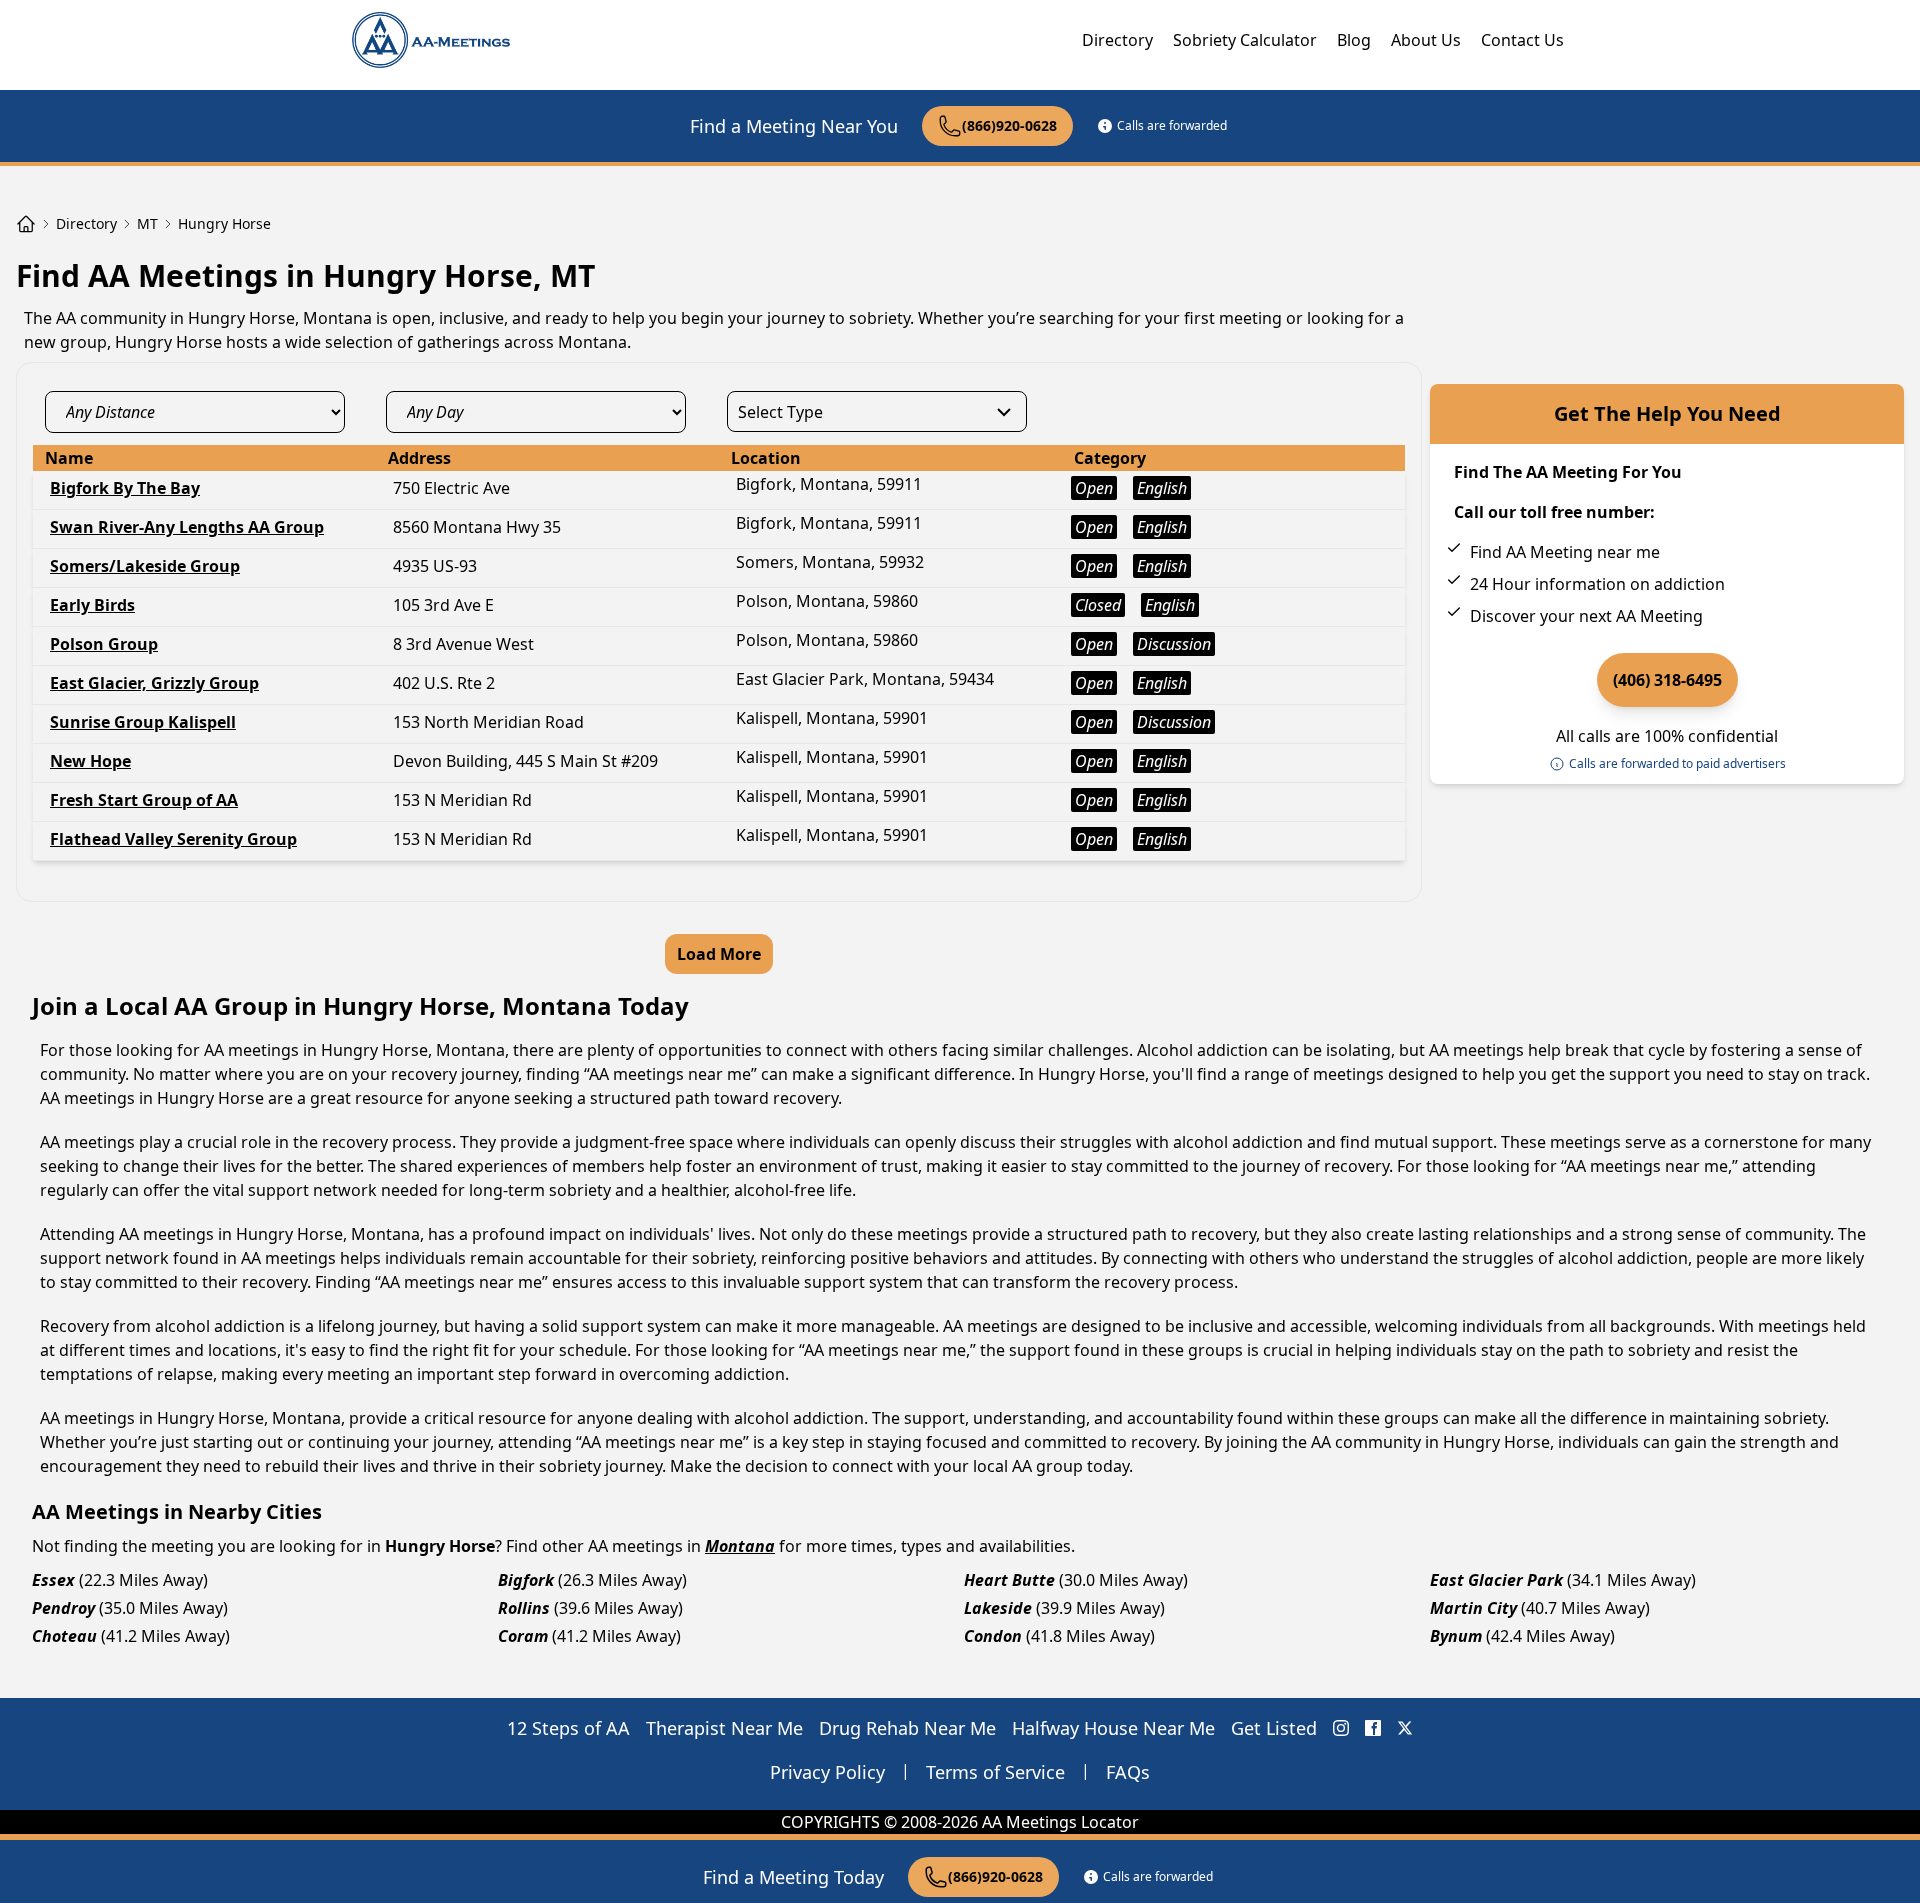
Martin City (1473, 1608)
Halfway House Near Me (1113, 1728)
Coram (523, 1636)
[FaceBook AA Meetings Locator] (1373, 1728)
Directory (1117, 40)
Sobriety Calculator (1245, 40)
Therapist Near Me (724, 1728)
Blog (1354, 40)
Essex (53, 1580)
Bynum (1456, 1636)
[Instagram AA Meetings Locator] (1341, 1728)
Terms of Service (995, 1772)
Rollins (524, 1608)
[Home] (26, 224)
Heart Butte (1009, 1580)
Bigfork (526, 1580)
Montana (740, 1546)
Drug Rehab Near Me (907, 1728)
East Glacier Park (1496, 1580)
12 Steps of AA (568, 1728)
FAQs (1128, 1772)
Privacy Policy (827, 1772)
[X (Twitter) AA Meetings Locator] (1405, 1728)
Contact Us (1522, 40)
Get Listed (1274, 1728)
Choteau (64, 1636)
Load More (719, 954)
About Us (1426, 40)
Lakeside (998, 1608)
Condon (993, 1636)
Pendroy (63, 1608)
